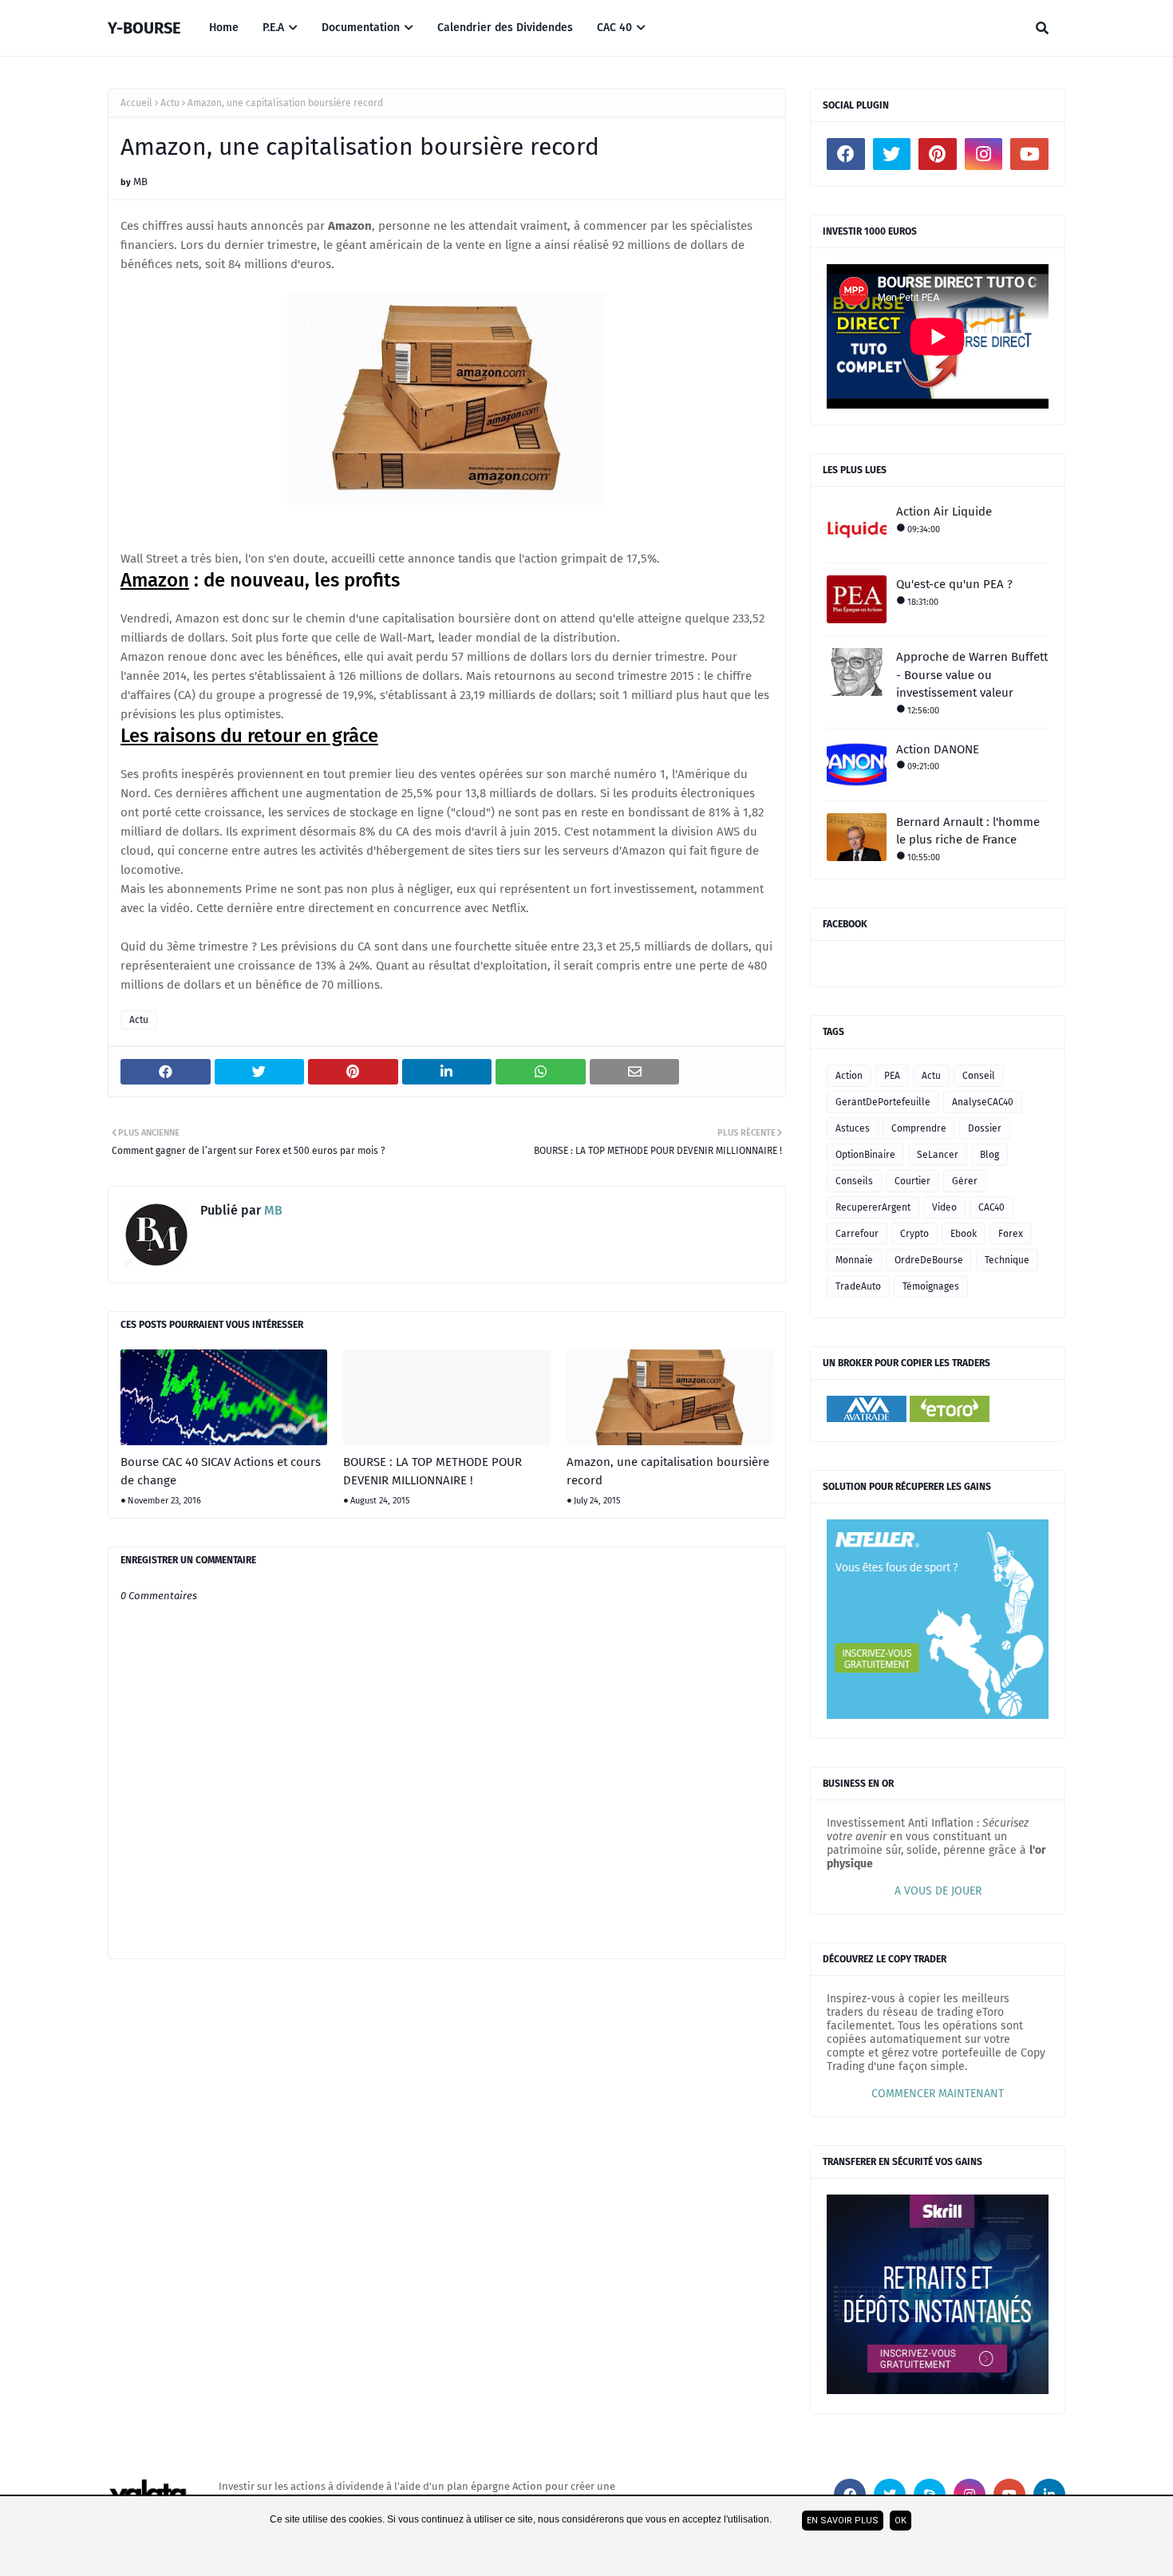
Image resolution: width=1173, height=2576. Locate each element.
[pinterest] (938, 154)
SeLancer (938, 1155)
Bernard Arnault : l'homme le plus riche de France (968, 831)
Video (944, 1207)
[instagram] (984, 154)
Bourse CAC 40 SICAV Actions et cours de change (221, 1471)
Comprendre (919, 1128)
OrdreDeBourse (929, 1260)
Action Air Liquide (944, 512)
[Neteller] (938, 1715)
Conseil (979, 1076)
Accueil (136, 103)
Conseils (854, 1181)
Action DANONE (938, 749)
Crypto (914, 1234)
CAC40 (991, 1207)
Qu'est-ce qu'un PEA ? (954, 584)
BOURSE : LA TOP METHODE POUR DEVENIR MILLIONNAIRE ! (432, 1471)
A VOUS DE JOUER (938, 1891)
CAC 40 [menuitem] (614, 28)
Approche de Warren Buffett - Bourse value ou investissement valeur (972, 675)
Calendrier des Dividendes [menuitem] (505, 28)
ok (900, 2521)
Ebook (964, 1234)
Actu (170, 103)
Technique (1007, 1260)
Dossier (985, 1128)
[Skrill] (938, 2390)
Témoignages (931, 1286)
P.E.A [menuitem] (273, 28)
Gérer (965, 1181)
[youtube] (1029, 154)
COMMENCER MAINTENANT (938, 2094)
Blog (989, 1155)
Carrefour (857, 1234)
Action (849, 1076)
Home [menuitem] (224, 28)
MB (140, 182)
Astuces (853, 1128)
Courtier (912, 1181)
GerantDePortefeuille (883, 1102)
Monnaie (854, 1260)
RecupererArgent (873, 1207)
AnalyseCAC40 (983, 1102)
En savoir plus (843, 2521)
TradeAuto (858, 1286)
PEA (892, 1076)
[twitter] (892, 154)
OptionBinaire (865, 1155)
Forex (1011, 1234)
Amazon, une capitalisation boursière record (668, 1471)
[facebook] (846, 154)
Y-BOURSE (144, 28)
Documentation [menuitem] (361, 28)
